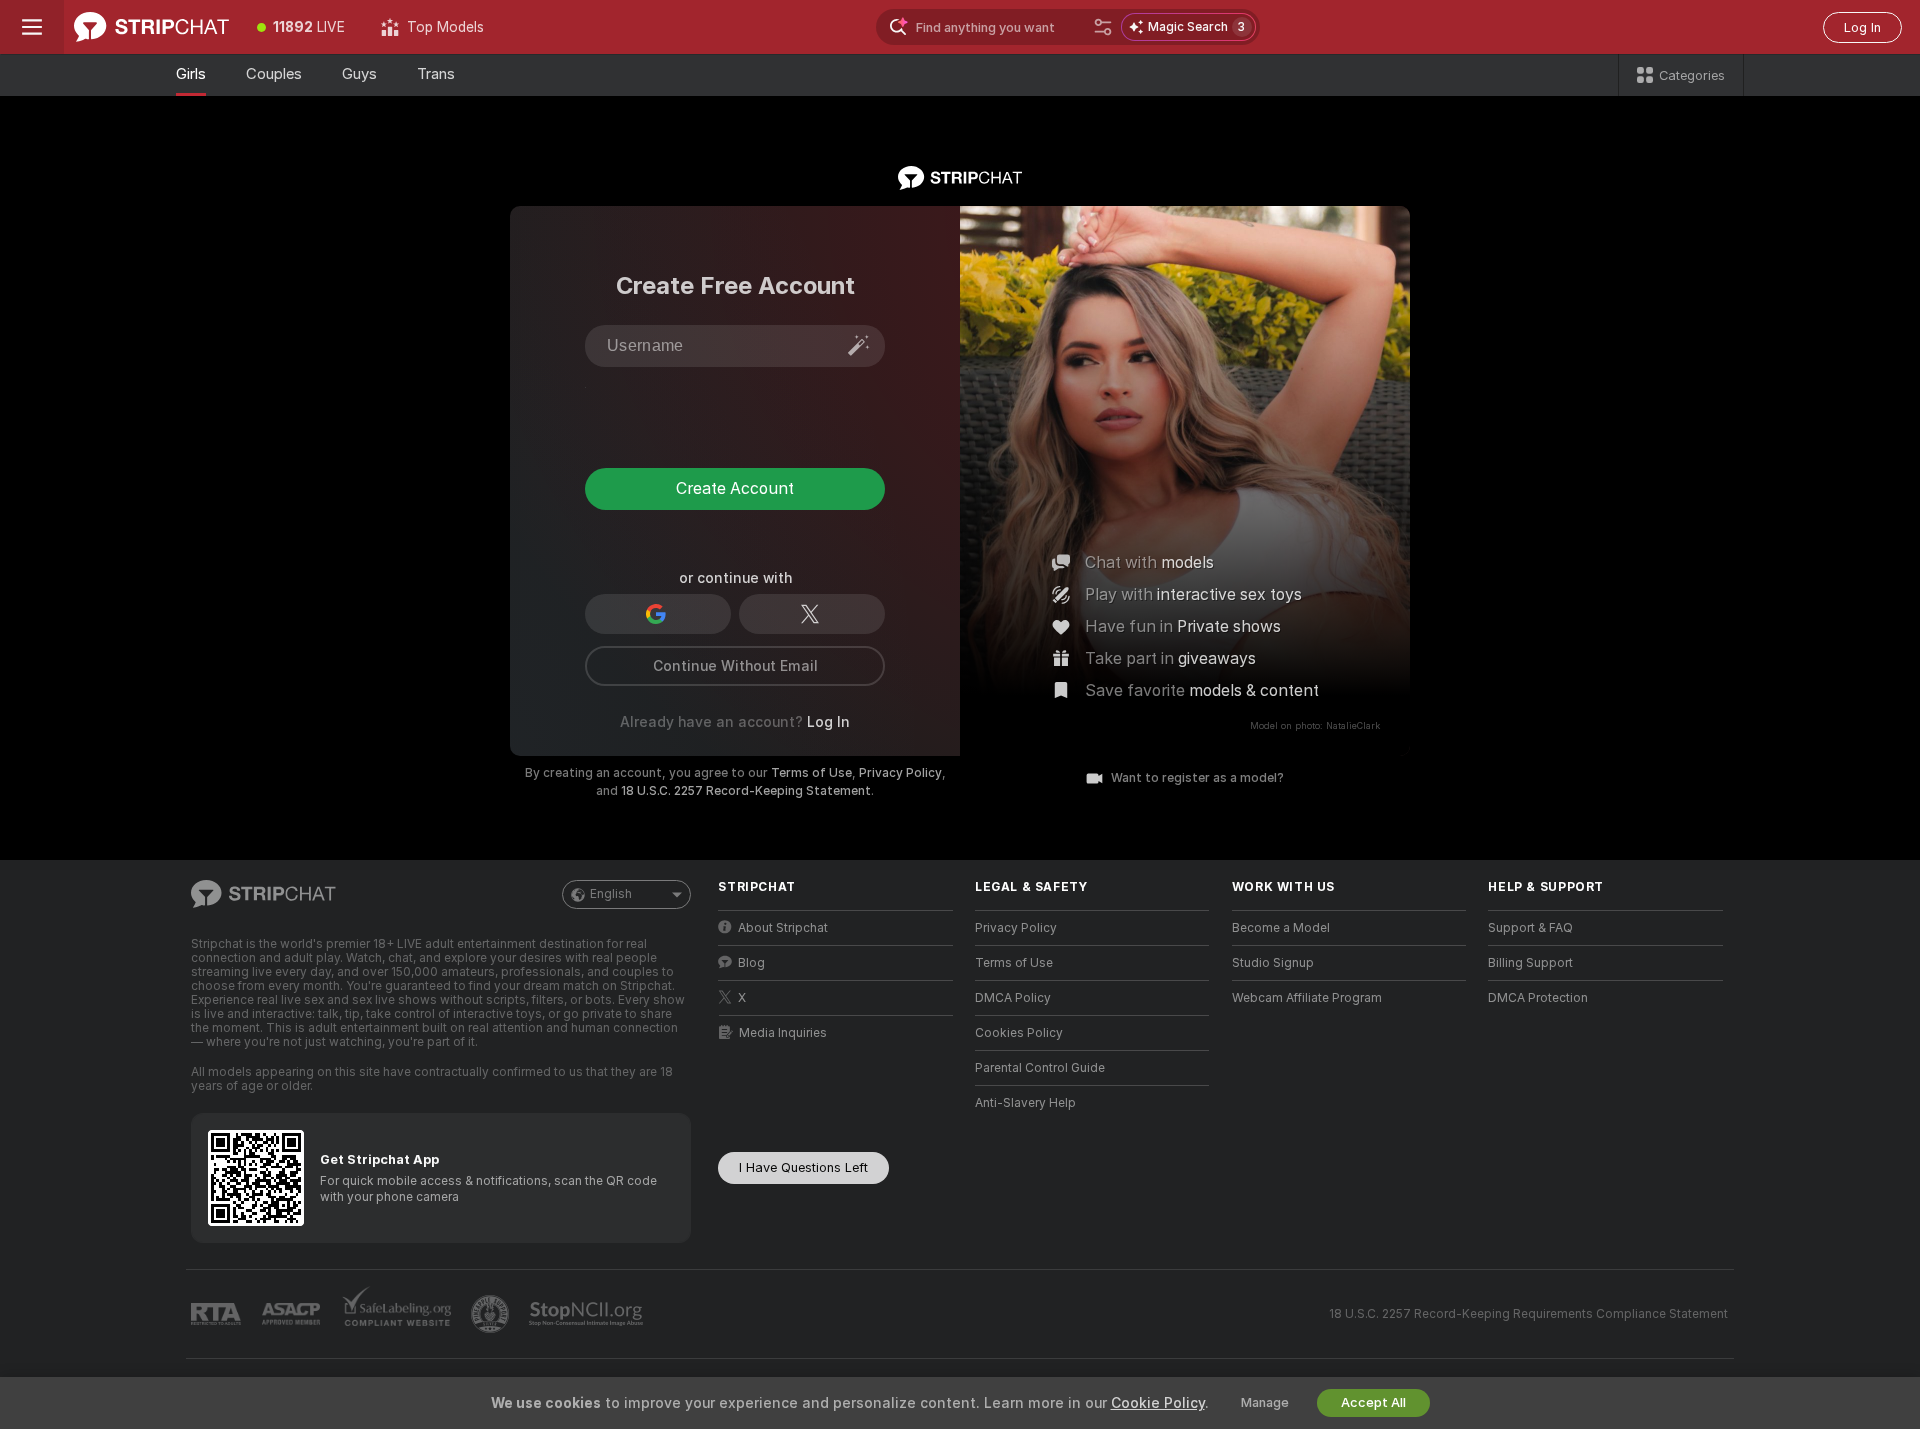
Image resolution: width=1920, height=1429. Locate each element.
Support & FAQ (1530, 928)
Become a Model (1281, 928)
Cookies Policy (1019, 1033)
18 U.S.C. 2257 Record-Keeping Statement (746, 791)
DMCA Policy (1013, 998)
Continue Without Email (735, 666)
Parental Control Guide (1040, 1068)
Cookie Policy (1158, 1403)
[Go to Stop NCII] (588, 1314)
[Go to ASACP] (293, 1314)
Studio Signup (1273, 963)
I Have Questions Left (803, 1167)
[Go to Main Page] (151, 27)
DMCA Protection (1538, 998)
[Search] (1103, 27)
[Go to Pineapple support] (492, 1314)
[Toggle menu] (32, 27)
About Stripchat (783, 928)
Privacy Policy (900, 773)
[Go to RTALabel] (218, 1314)
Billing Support (1530, 963)
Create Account (735, 488)
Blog (751, 963)
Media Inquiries (783, 1033)
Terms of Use (811, 773)
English (611, 894)
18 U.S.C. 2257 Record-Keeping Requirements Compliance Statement (1528, 1314)
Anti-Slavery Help (1025, 1103)
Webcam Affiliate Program (1307, 998)
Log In (1862, 27)
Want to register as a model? (1197, 778)
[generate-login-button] (859, 345)
